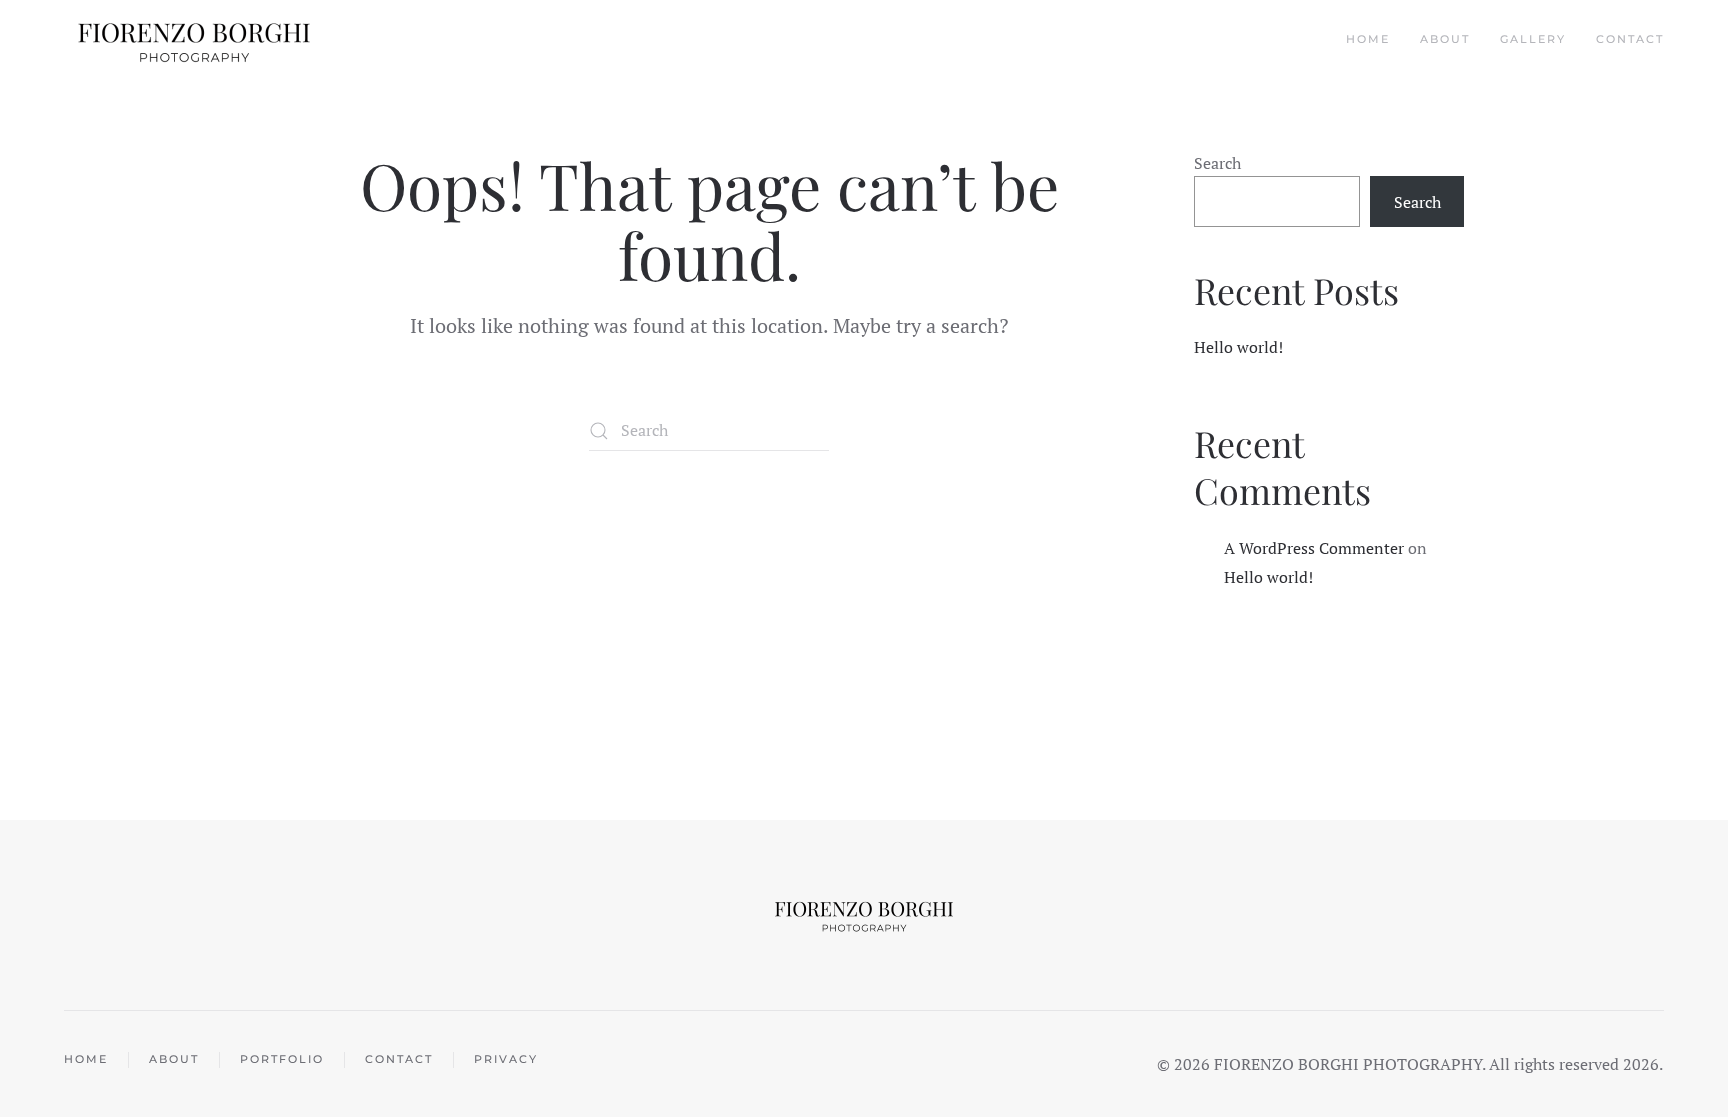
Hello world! (1238, 347)
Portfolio (282, 1059)
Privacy (506, 1059)
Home (1368, 39)
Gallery (1533, 39)
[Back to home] (196, 40)
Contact (1630, 39)
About (1445, 39)
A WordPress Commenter (1314, 548)
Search (1217, 163)
